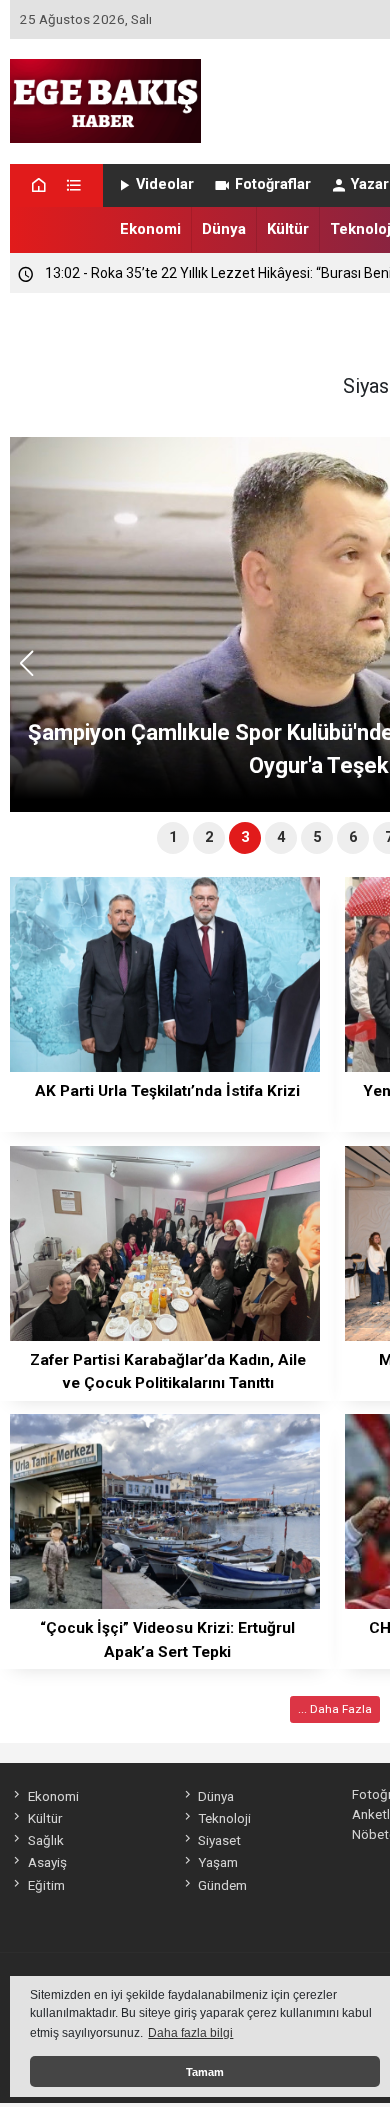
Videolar (165, 184)
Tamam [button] (205, 2072)
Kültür (288, 229)
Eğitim (46, 1885)
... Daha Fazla (335, 1709)
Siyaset (219, 1840)
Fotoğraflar (273, 184)
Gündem (222, 1885)
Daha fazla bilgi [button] (190, 2033)
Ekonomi (150, 229)
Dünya (224, 229)
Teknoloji (224, 1818)
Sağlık (45, 1840)
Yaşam (218, 1862)
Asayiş (47, 1862)
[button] (33, 672)
